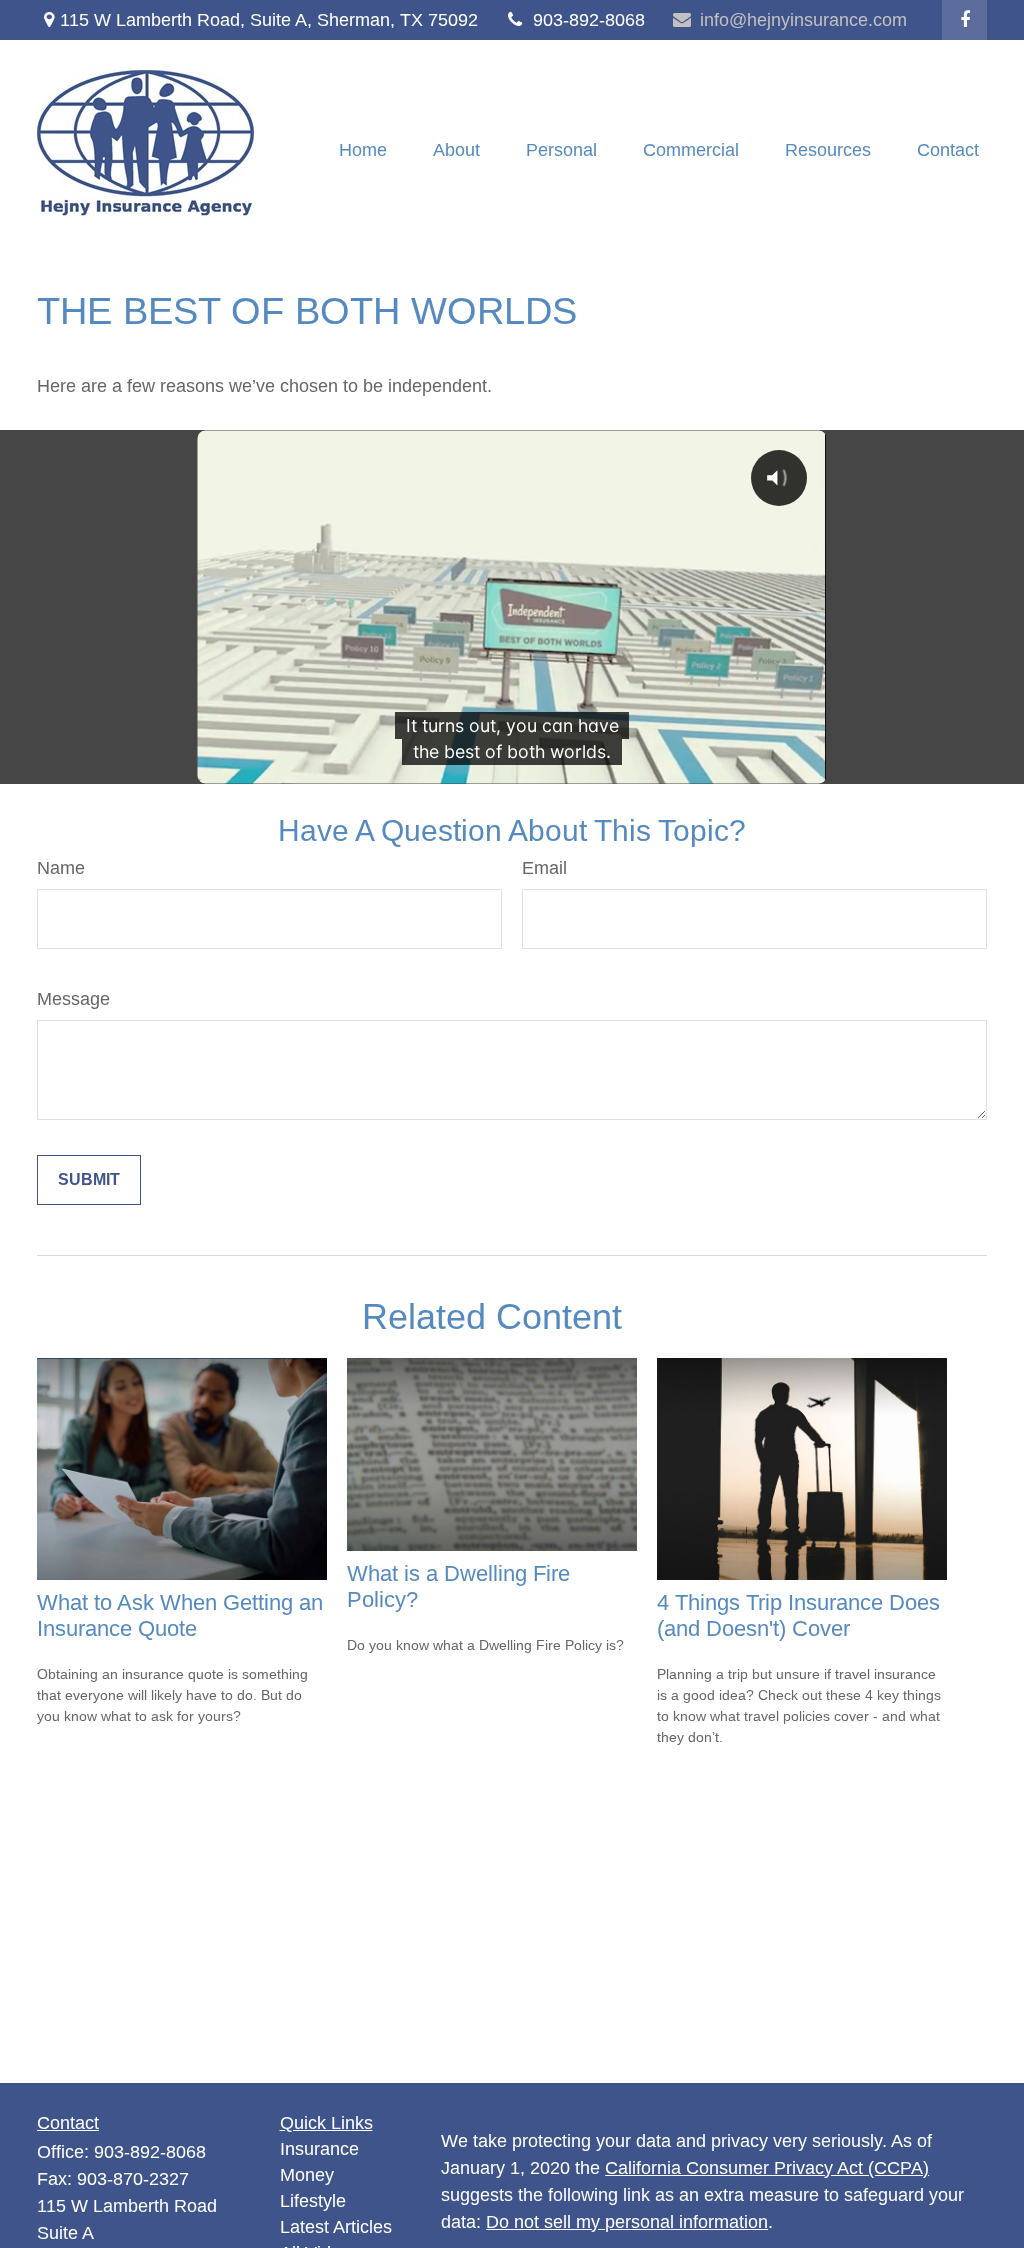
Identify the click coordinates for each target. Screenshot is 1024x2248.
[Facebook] (964, 20)
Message (73, 999)
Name (61, 868)
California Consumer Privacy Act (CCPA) (767, 2168)
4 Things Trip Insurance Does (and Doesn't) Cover (798, 1615)
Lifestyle (313, 2201)
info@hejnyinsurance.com (803, 20)
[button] (363, 150)
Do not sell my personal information (627, 2222)
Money (307, 2175)
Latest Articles (336, 2227)
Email (544, 868)
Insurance (319, 2149)
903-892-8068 (589, 20)
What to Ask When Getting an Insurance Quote (180, 1615)
